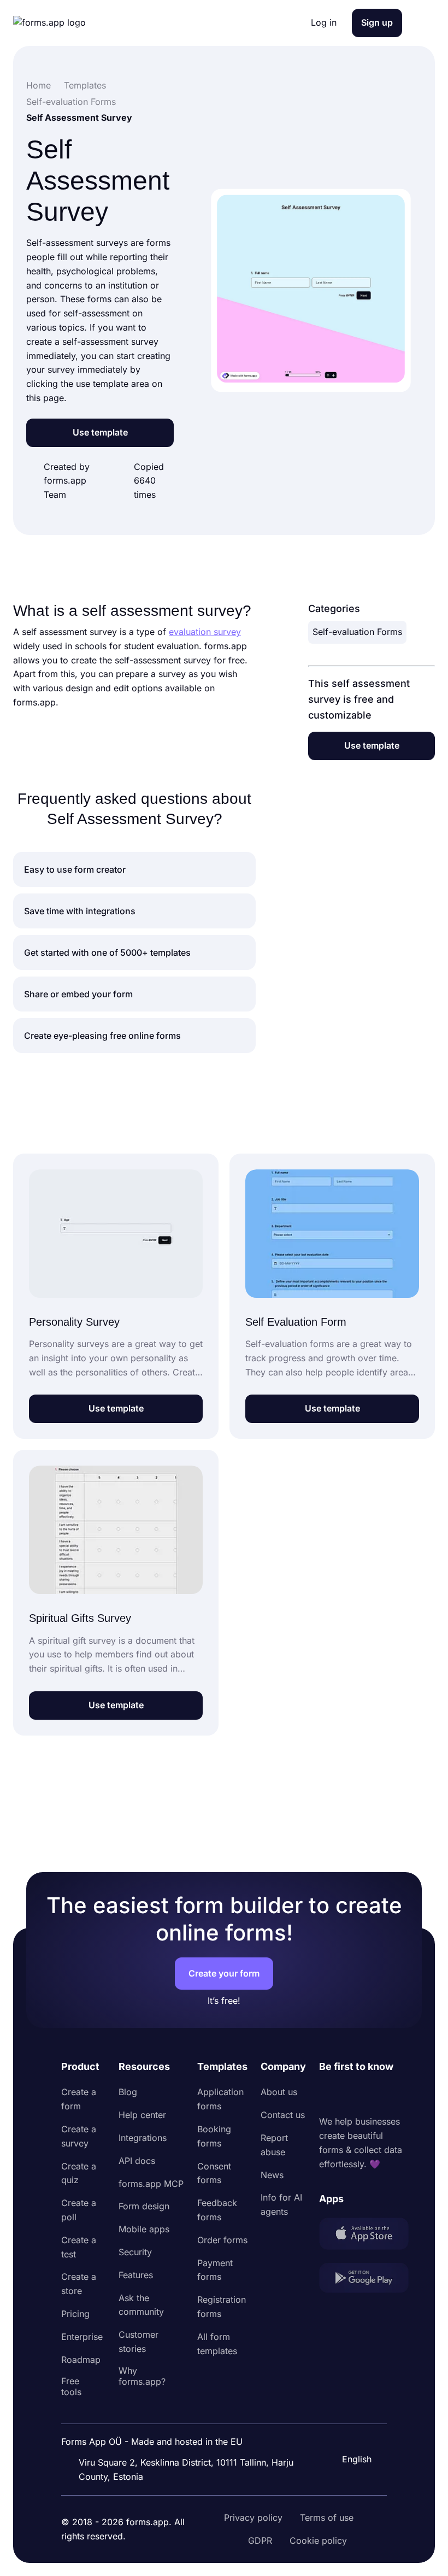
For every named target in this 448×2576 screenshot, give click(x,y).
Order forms (222, 2240)
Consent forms (214, 2173)
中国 (350, 2430)
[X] (376, 2095)
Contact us (283, 2115)
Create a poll (79, 2210)
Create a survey (79, 2136)
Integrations (143, 2138)
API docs (137, 2161)
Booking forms (214, 2136)
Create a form (79, 2099)
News (272, 2175)
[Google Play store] (364, 2280)
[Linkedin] (328, 2095)
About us (279, 2092)
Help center (142, 2115)
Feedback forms (217, 2210)
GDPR (260, 2540)
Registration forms (222, 2307)
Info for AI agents (281, 2204)
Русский (358, 2407)
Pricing (75, 2314)
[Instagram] (352, 2095)
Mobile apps (144, 2229)
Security (135, 2252)
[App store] (364, 2236)
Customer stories (138, 2342)
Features (136, 2275)
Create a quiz (79, 2173)
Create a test (79, 2247)
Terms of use (327, 2518)
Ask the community (141, 2305)
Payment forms (215, 2270)
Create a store (79, 2284)
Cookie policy (318, 2540)
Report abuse (274, 2145)
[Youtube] (400, 2095)
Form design (144, 2206)
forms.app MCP (151, 2184)
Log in (324, 22)
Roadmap (81, 2360)
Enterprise (82, 2337)
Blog (128, 2092)
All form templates (217, 2344)
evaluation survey (205, 632)
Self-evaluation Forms (357, 632)
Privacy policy (253, 2518)
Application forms (220, 2099)
